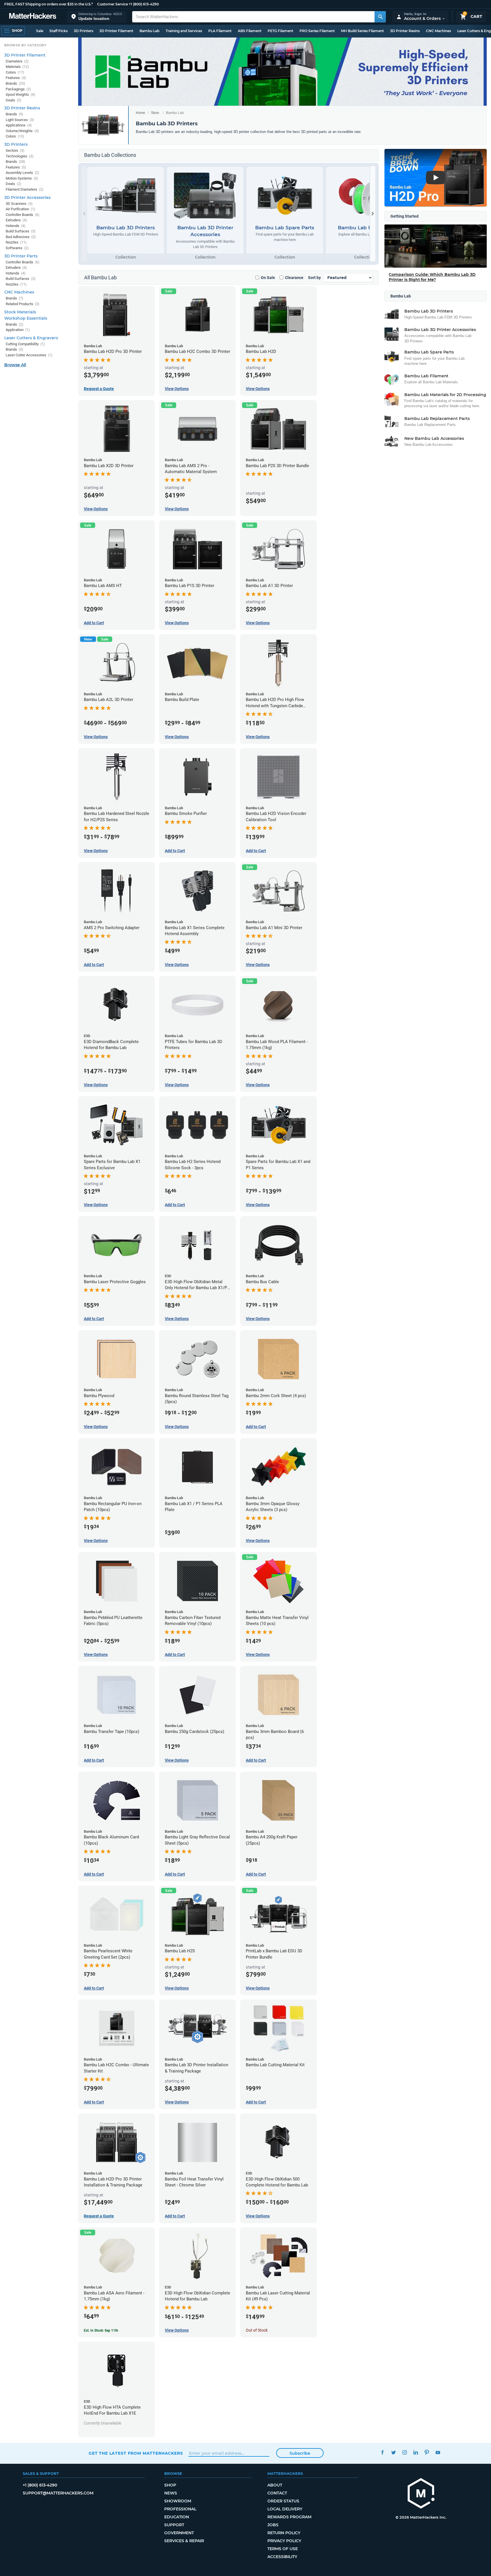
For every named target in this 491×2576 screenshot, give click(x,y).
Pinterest (427, 2453)
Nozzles (16, 242)
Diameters (17, 61)
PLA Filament (220, 31)
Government (179, 2533)
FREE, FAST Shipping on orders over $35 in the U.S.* (49, 4)
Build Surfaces (21, 231)
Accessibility (282, 2557)
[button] (97, 17)
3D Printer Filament (116, 31)
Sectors (15, 150)
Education (177, 2517)
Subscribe (300, 2453)
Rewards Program (289, 2517)
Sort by (314, 278)
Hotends (16, 226)
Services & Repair (184, 2541)
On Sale (268, 278)
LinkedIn (416, 2453)
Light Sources (20, 120)
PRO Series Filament (317, 31)
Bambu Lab (149, 31)
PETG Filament (280, 31)
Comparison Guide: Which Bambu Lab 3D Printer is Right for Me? (432, 277)
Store (155, 113)
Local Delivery (285, 2509)
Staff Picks (59, 31)
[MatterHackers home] (33, 17)
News (171, 2493)
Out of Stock (257, 2330)
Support (174, 2525)
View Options (177, 389)
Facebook (382, 2453)
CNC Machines (438, 31)
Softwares (17, 248)
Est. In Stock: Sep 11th (101, 2331)
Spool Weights (20, 94)
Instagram (404, 2453)
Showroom (178, 2501)
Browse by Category (25, 45)
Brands (15, 83)
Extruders (16, 220)
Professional (180, 2509)
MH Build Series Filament (362, 31)
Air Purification (20, 209)
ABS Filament (250, 31)
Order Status (283, 2501)
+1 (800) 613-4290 (144, 4)
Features (16, 78)
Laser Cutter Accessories (29, 355)
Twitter (393, 2453)
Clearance (294, 278)
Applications (19, 125)
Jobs (273, 2525)
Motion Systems (22, 178)
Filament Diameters (25, 189)
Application (18, 330)
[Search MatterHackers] (380, 17)
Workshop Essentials (26, 318)
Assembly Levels (22, 173)
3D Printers (84, 31)
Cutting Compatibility (25, 344)
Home (141, 113)
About (275, 2485)
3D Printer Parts (21, 256)
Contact (277, 2493)
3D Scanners (19, 204)
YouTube (438, 2453)
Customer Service (113, 4)
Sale (40, 31)
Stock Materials (20, 312)
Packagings (18, 89)
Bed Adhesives (21, 237)
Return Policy (284, 2533)
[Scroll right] (373, 214)
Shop (170, 2485)
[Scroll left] (84, 214)
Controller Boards (23, 215)
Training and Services (184, 31)
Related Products (23, 304)
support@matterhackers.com (58, 2493)
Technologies (20, 156)
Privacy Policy (284, 2541)
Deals (13, 100)
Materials (17, 67)
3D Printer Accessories (27, 197)
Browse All (15, 365)
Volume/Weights (22, 131)
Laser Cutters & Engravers (31, 338)
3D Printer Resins (405, 31)
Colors (15, 72)
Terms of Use (283, 2549)
